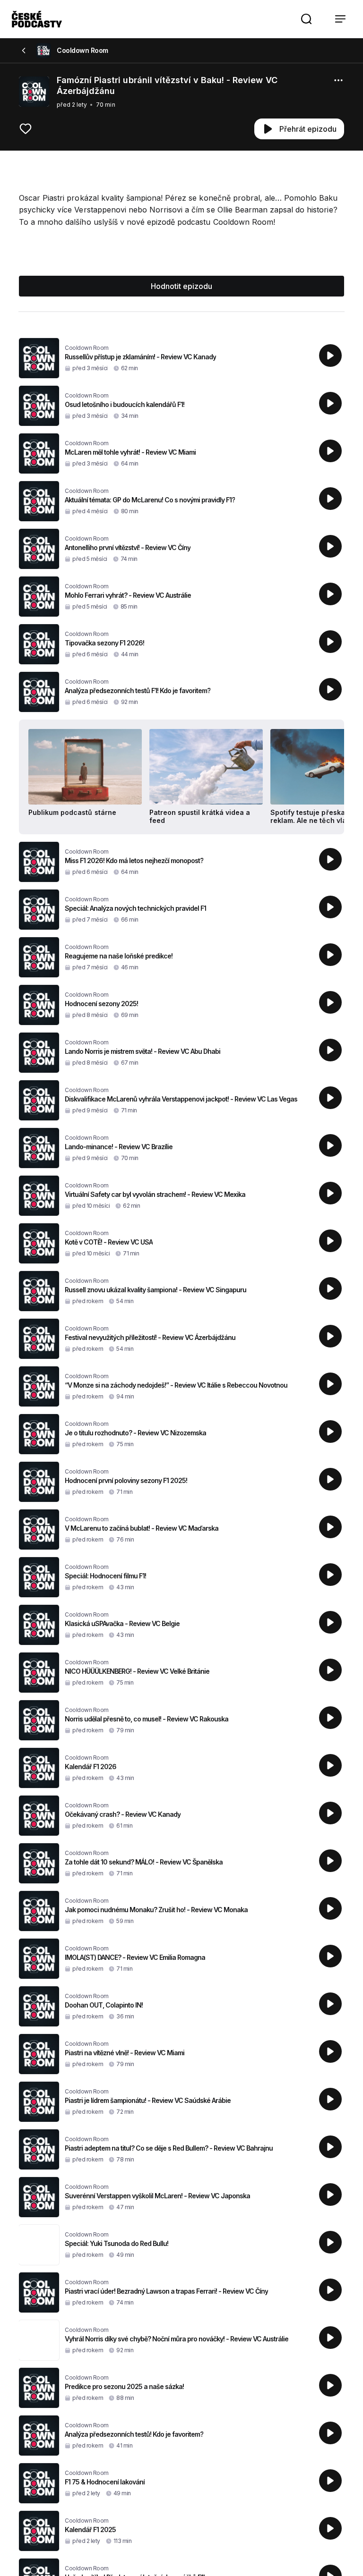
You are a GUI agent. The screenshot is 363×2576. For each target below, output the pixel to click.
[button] (306, 19)
